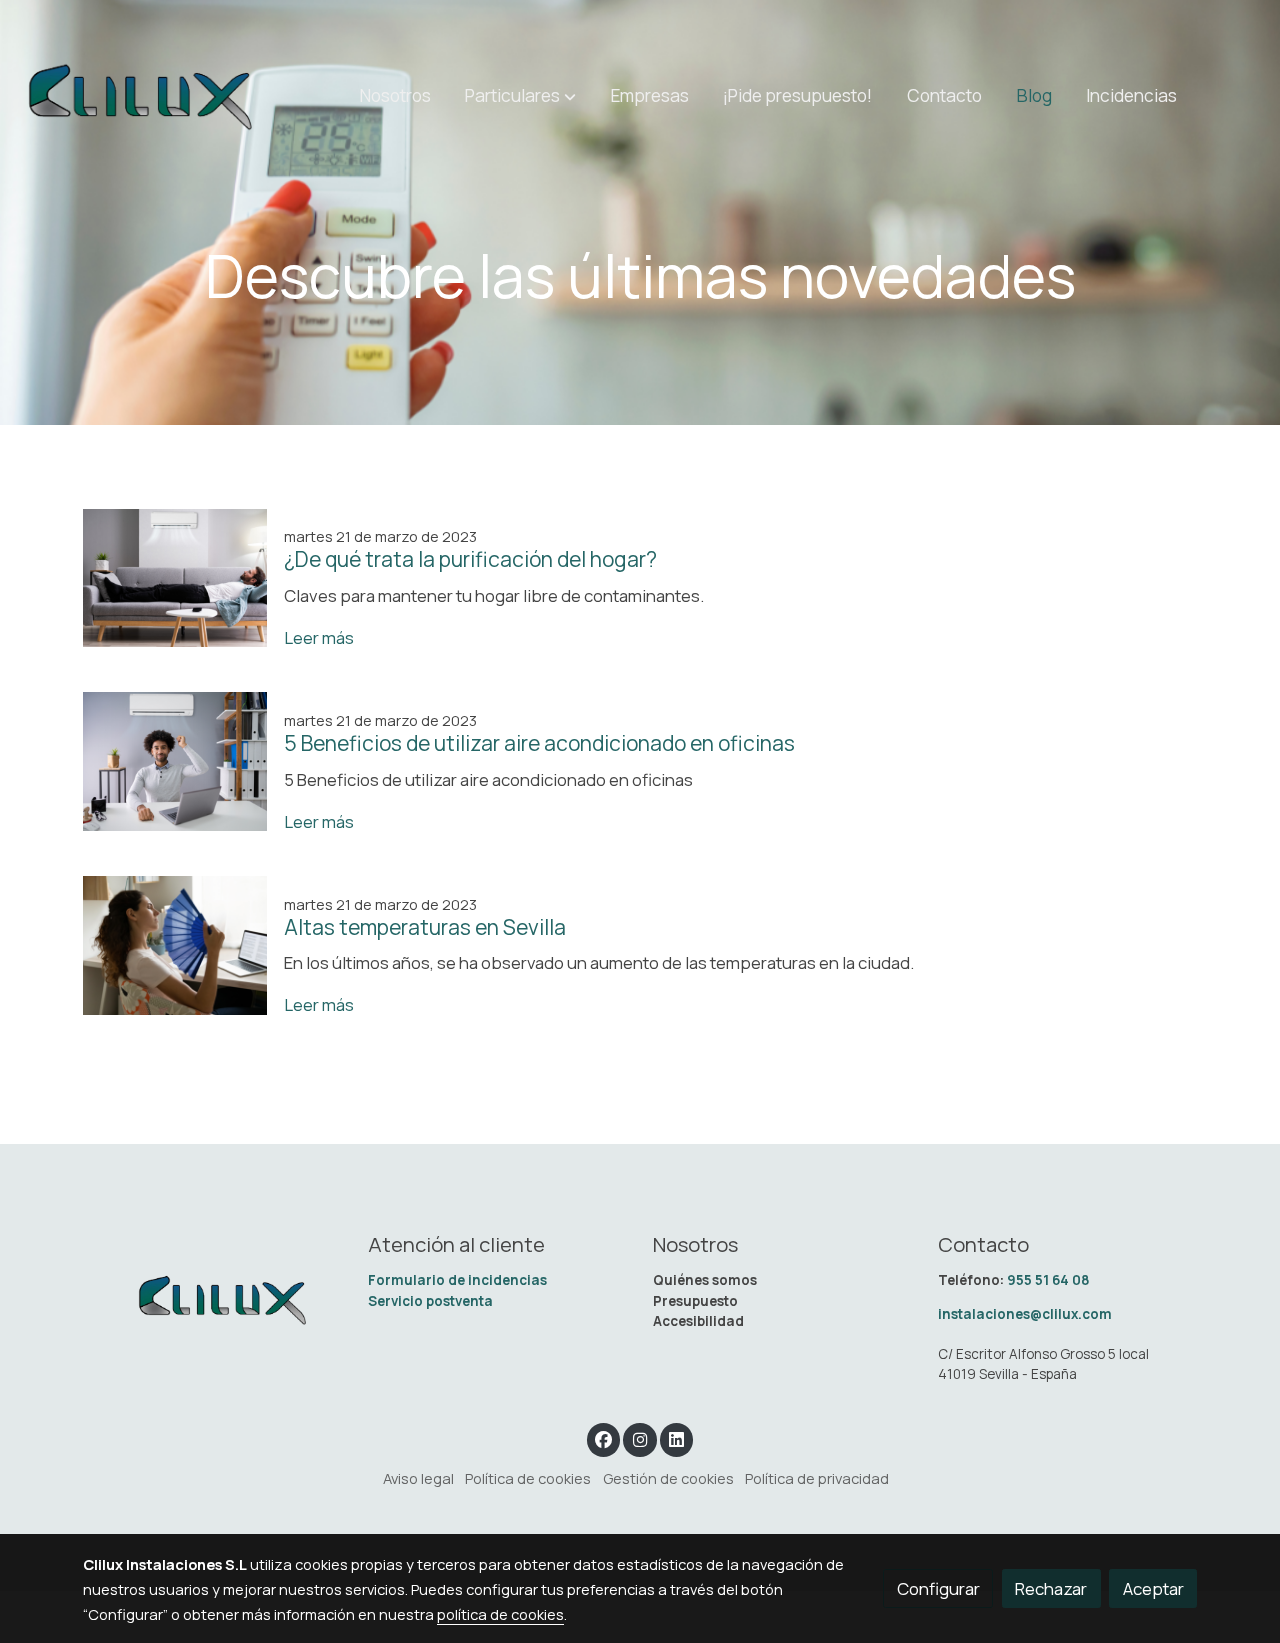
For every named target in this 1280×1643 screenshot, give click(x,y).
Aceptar (1153, 1588)
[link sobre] (212, 1300)
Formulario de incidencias (459, 1280)
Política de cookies (528, 1478)
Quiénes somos (705, 1280)
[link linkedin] (677, 1438)
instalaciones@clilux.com (1025, 1314)
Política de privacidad (817, 1478)
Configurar (938, 1588)
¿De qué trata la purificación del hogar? (470, 559)
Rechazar (1051, 1588)
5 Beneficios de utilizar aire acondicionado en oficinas (539, 743)
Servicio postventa (430, 1301)
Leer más (319, 637)
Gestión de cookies (668, 1478)
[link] (141, 96)
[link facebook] (604, 1438)
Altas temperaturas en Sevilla (425, 927)
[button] (520, 96)
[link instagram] (640, 1438)
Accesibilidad (698, 1321)
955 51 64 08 (1048, 1280)
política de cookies (500, 1614)
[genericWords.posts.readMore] (175, 575)
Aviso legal (418, 1478)
